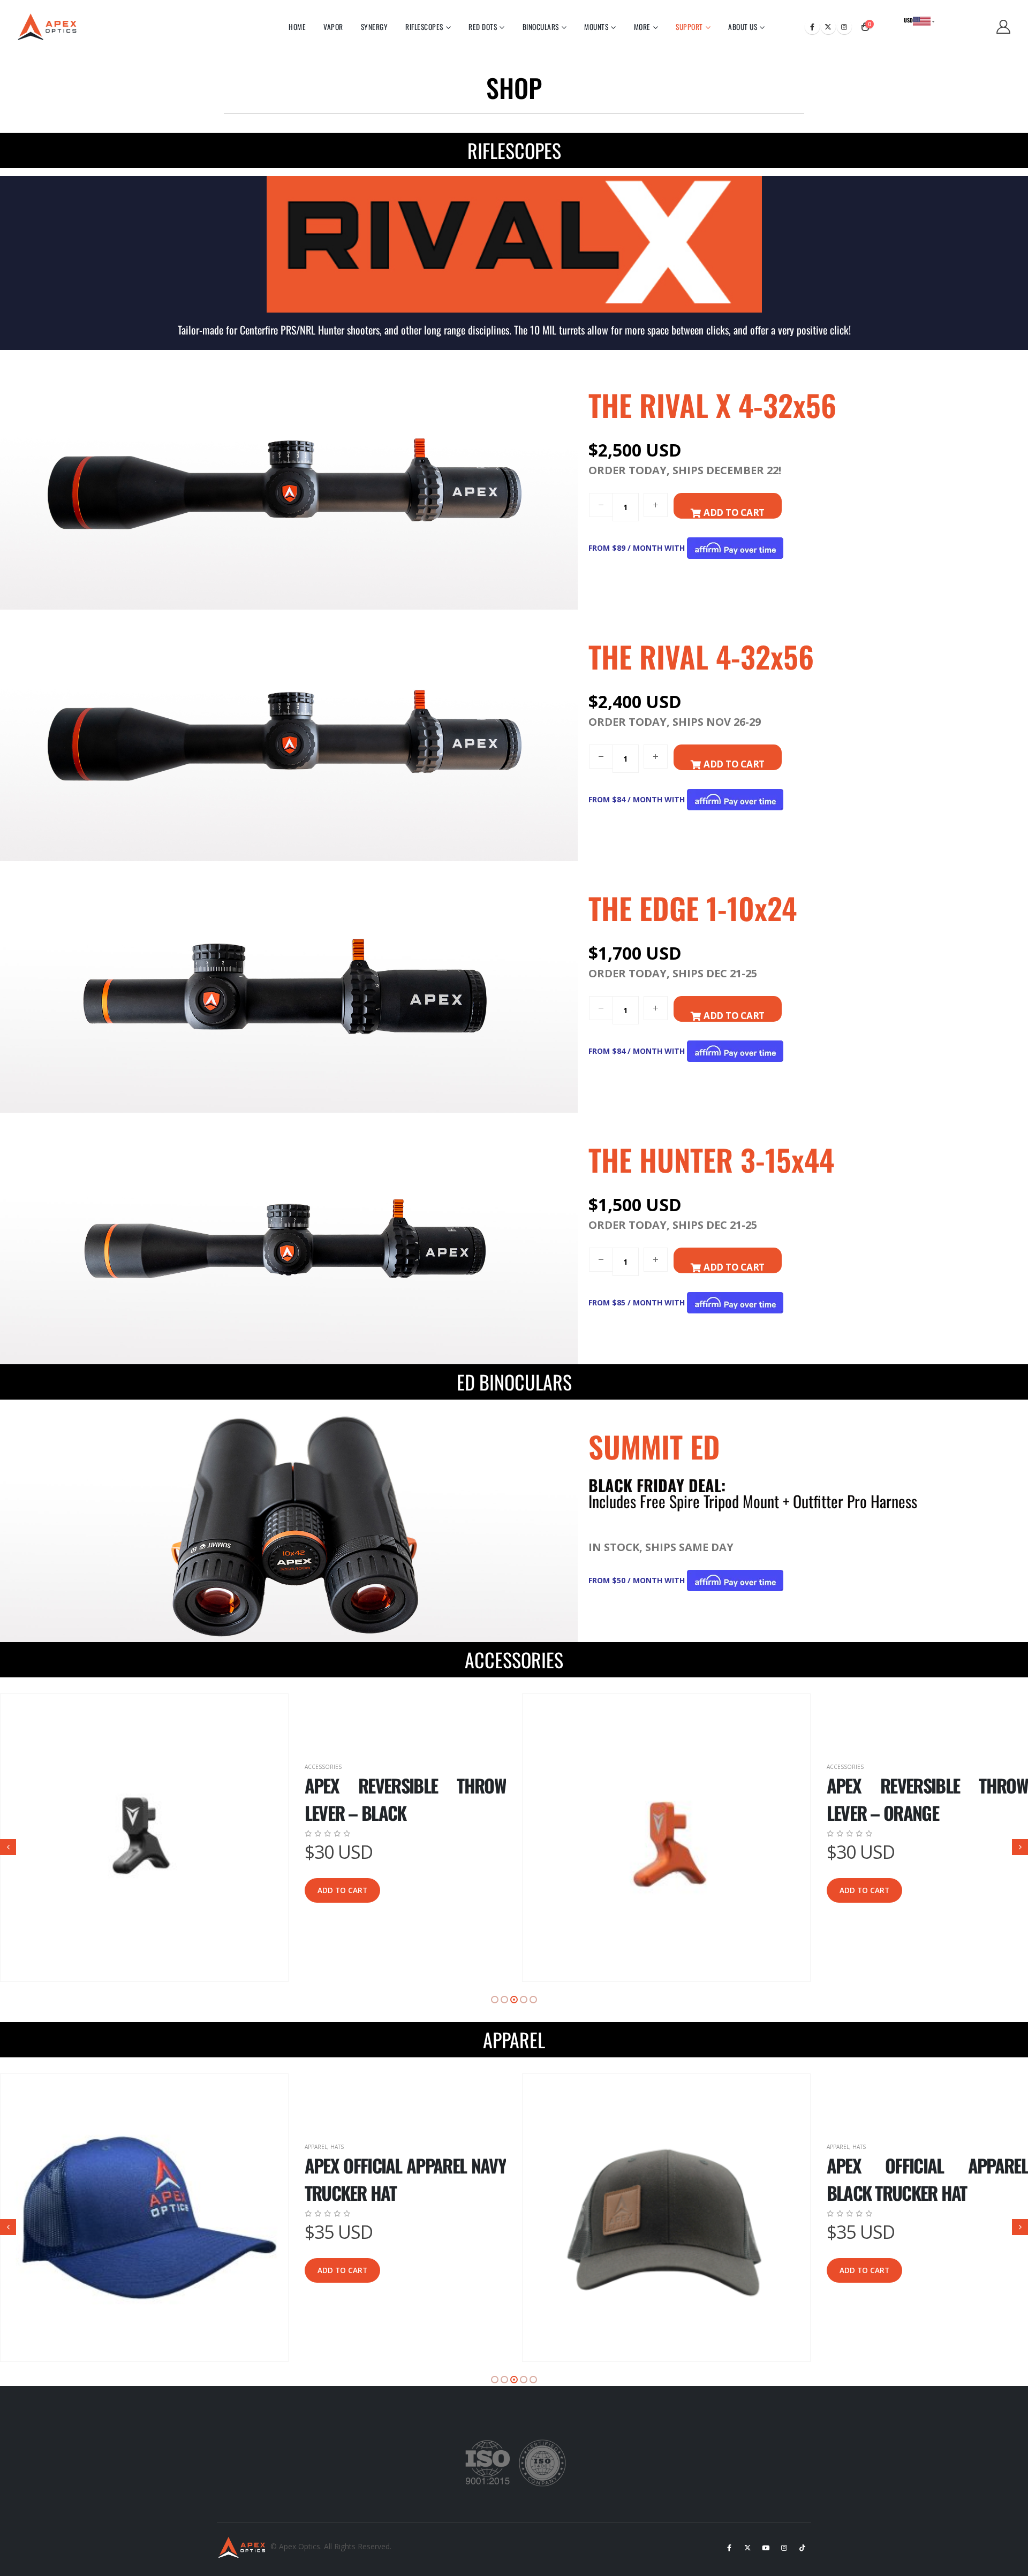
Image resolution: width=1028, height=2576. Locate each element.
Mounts (596, 27)
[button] (8, 1847)
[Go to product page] (144, 1838)
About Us (743, 27)
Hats (337, 2147)
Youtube (766, 2548)
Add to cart (342, 1890)
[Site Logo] (50, 27)
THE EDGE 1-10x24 (693, 908)
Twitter (747, 2548)
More (642, 27)
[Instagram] (844, 27)
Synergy (375, 27)
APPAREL (514, 2039)
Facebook (729, 2548)
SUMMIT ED (654, 1446)
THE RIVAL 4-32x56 (701, 656)
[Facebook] (812, 27)
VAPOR (333, 27)
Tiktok (802, 2548)
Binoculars (541, 27)
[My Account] (1004, 27)
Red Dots (483, 27)
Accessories (323, 1767)
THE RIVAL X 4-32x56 (712, 405)
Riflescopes (424, 27)
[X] (828, 27)
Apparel (316, 2147)
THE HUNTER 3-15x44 (711, 1159)
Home (297, 27)
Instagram (784, 2548)
